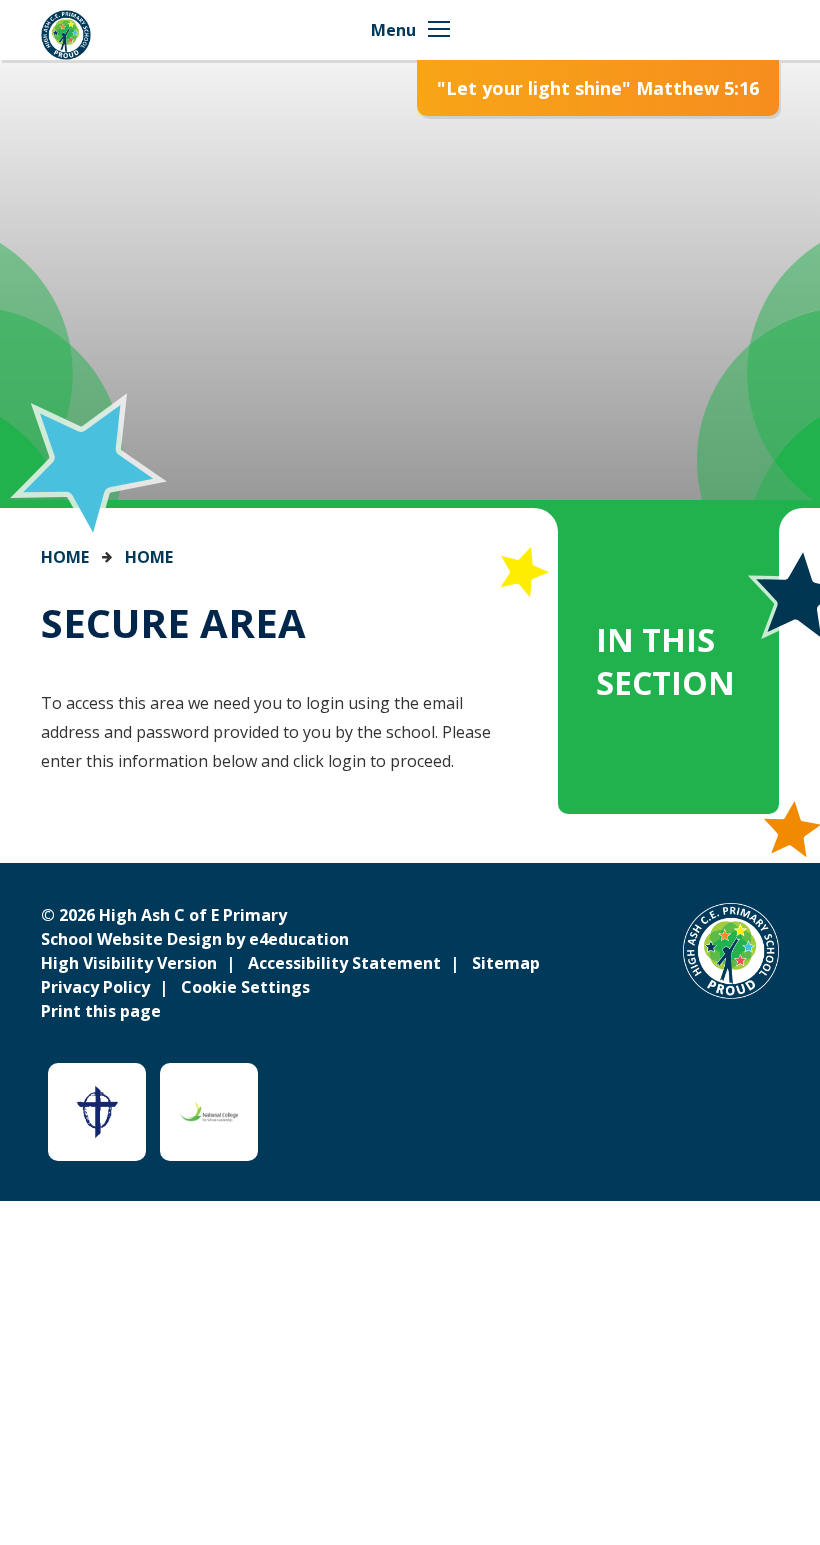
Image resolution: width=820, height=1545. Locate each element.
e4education (299, 939)
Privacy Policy (95, 987)
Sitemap (506, 963)
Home (65, 557)
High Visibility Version (129, 963)
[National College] (209, 1112)
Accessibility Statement (344, 963)
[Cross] (97, 1112)
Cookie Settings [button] (245, 987)
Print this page (101, 1011)
